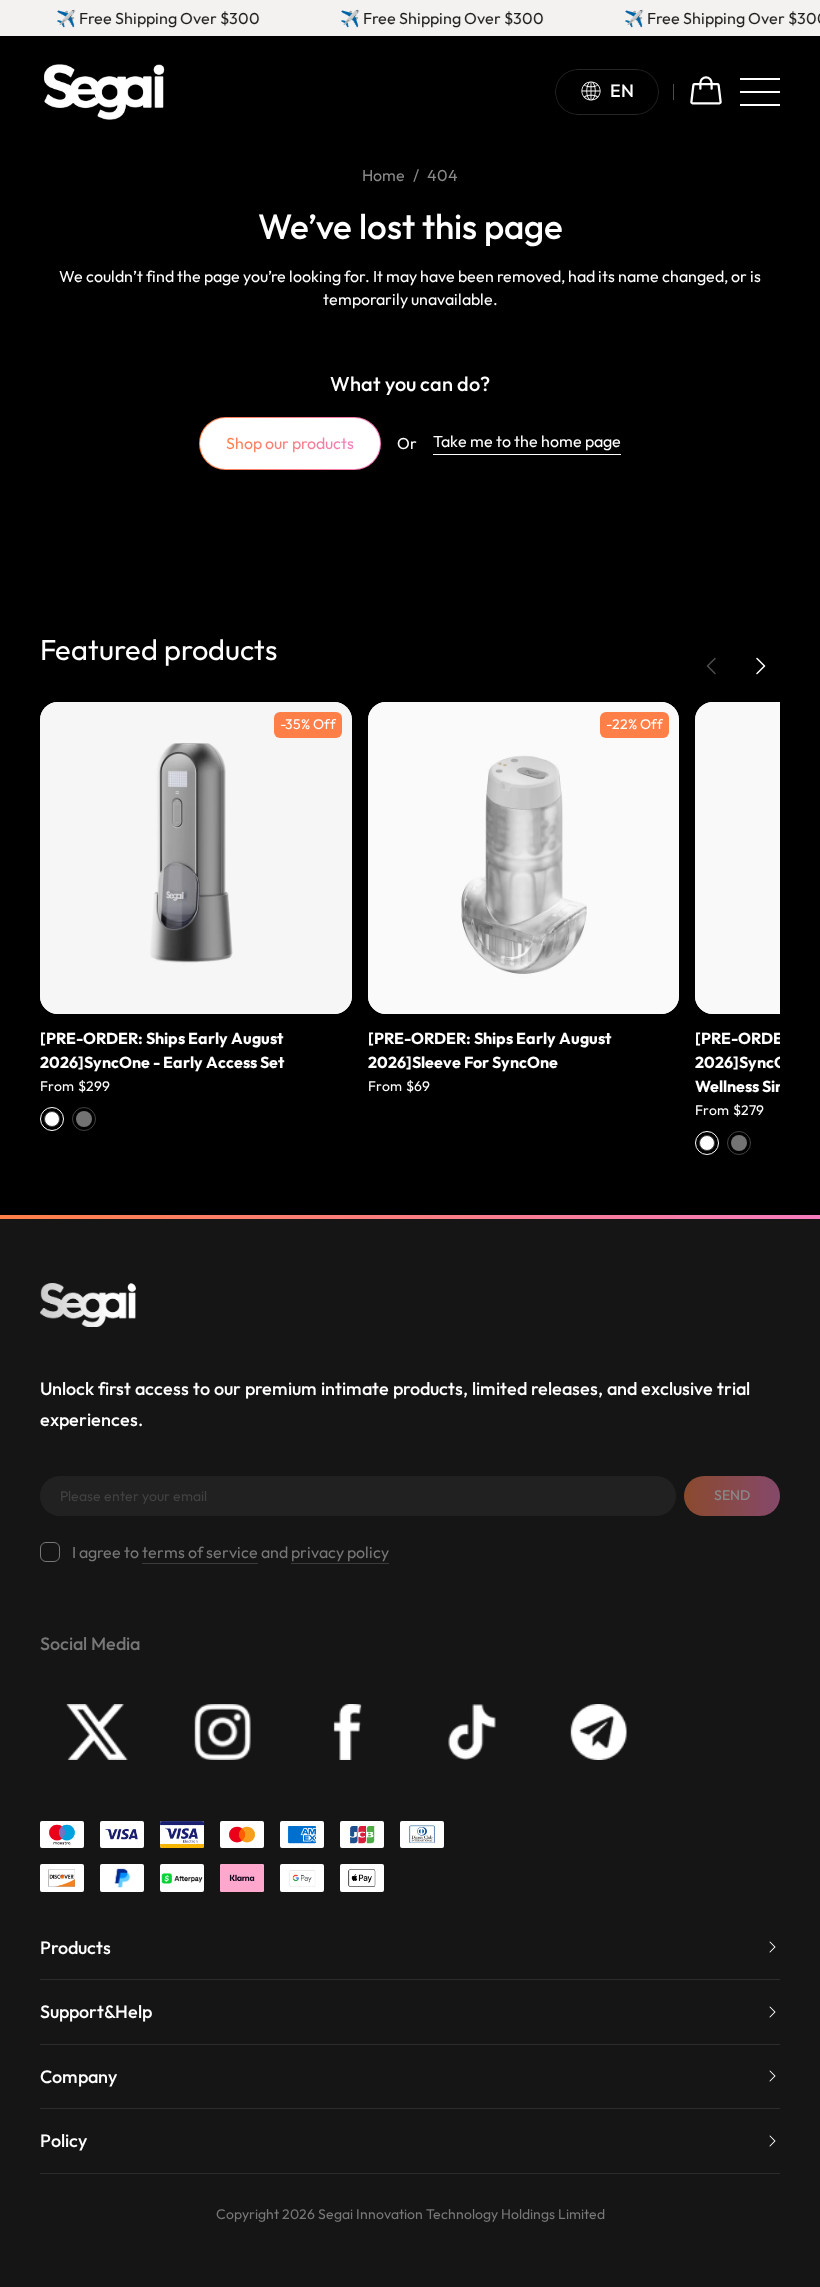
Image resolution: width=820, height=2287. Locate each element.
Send (732, 1495)
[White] (52, 1119)
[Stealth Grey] (84, 1119)
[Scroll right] (760, 666)
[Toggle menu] (760, 92)
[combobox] (615, 92)
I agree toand (230, 1552)
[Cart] (706, 92)
